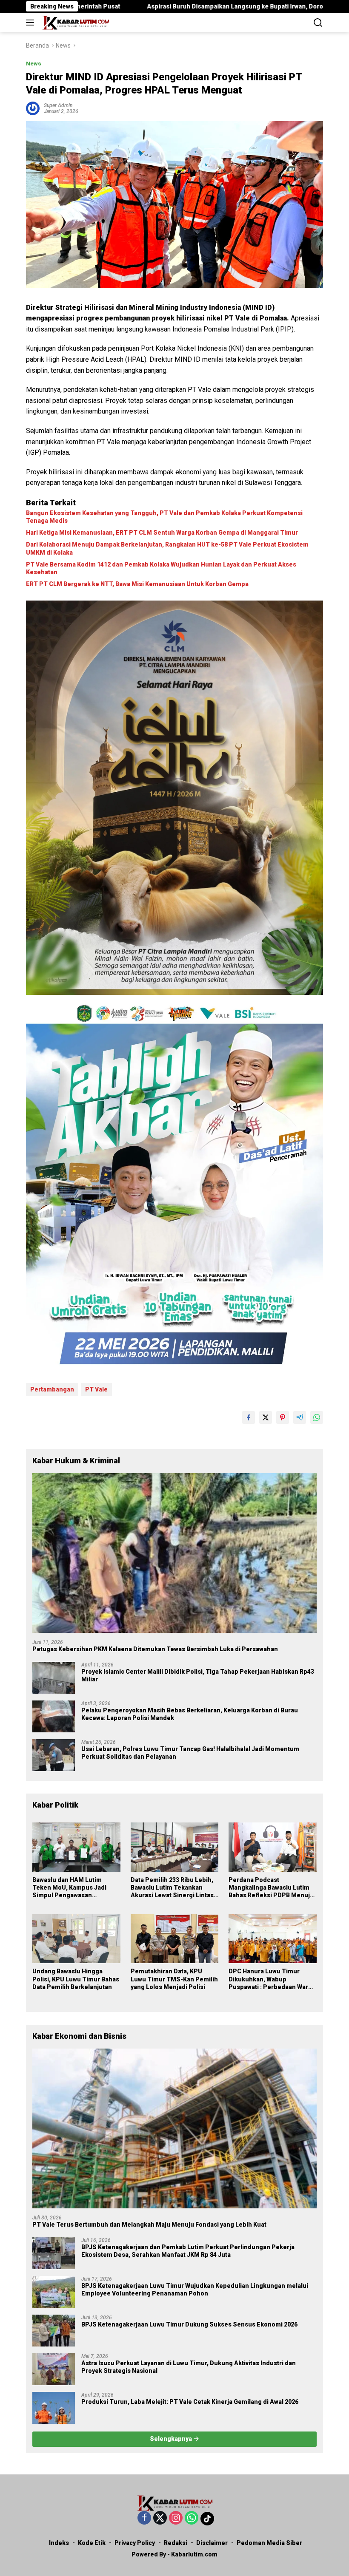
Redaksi (176, 2543)
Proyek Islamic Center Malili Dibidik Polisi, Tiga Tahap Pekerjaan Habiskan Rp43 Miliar (198, 1675)
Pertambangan (52, 1389)
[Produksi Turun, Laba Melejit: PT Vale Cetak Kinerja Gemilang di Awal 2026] (54, 2408)
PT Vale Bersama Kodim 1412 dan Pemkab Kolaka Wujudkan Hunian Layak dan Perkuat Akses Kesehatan (161, 568)
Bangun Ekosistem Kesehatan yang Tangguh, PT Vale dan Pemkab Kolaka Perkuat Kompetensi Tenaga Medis (164, 517)
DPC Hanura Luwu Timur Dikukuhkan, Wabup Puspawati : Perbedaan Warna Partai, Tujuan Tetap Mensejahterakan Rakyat (272, 1979)
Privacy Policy (135, 2543)
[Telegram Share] (300, 1417)
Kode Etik (92, 2543)
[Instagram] (176, 2518)
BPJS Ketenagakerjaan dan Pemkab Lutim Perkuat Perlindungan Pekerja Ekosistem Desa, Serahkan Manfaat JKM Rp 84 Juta (188, 2251)
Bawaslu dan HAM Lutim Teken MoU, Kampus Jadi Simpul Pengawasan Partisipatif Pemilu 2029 (69, 1888)
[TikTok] (207, 2519)
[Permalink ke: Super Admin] (33, 108)
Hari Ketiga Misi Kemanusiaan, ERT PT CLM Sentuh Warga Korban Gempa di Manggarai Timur (162, 533)
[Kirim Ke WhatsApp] (317, 1417)
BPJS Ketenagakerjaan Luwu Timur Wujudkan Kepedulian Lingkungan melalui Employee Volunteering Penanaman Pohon (195, 2290)
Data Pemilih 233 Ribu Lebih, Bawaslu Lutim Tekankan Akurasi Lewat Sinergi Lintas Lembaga (172, 1888)
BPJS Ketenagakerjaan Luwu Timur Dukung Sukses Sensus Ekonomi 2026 (189, 2324)
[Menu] (32, 23)
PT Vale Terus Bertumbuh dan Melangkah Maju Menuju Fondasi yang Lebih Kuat (149, 2225)
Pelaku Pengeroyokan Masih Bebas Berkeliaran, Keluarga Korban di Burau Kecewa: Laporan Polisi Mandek (190, 1714)
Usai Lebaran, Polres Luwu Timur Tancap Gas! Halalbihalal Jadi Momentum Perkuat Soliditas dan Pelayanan (190, 1753)
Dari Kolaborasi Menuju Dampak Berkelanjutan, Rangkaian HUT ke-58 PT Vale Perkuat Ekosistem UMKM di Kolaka (167, 548)
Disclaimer (212, 2543)
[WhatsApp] (192, 2518)
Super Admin (58, 105)
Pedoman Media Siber (269, 2543)
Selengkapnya (172, 2439)
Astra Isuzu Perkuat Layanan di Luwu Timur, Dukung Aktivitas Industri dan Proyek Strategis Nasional (189, 2367)
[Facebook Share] (249, 1417)
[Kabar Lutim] (74, 23)
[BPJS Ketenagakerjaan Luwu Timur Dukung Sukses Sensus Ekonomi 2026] (54, 2331)
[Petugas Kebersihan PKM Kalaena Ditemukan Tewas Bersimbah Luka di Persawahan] (174, 1553)
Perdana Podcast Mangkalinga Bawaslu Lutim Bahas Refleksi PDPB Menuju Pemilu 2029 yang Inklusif (271, 1888)
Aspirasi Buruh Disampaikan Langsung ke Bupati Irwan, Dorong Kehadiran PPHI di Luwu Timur (162, 6)
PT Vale (96, 1389)
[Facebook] (144, 2518)
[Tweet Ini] (266, 1417)
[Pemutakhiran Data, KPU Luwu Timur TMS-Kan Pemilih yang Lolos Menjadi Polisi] (175, 1939)
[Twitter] (160, 2518)
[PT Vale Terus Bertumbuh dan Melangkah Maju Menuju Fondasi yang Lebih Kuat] (174, 2128)
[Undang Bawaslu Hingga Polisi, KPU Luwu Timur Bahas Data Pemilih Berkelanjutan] (76, 1939)
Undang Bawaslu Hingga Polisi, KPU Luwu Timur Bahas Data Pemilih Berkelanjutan (76, 1979)
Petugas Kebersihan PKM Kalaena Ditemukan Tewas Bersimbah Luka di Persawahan (155, 1649)
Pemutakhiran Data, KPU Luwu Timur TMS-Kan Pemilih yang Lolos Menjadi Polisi (174, 1979)
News (34, 64)
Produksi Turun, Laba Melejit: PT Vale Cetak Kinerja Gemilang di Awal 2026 (190, 2402)
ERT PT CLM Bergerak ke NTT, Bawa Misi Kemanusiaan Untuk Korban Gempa (137, 584)
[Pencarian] (318, 23)
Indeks (59, 2543)
